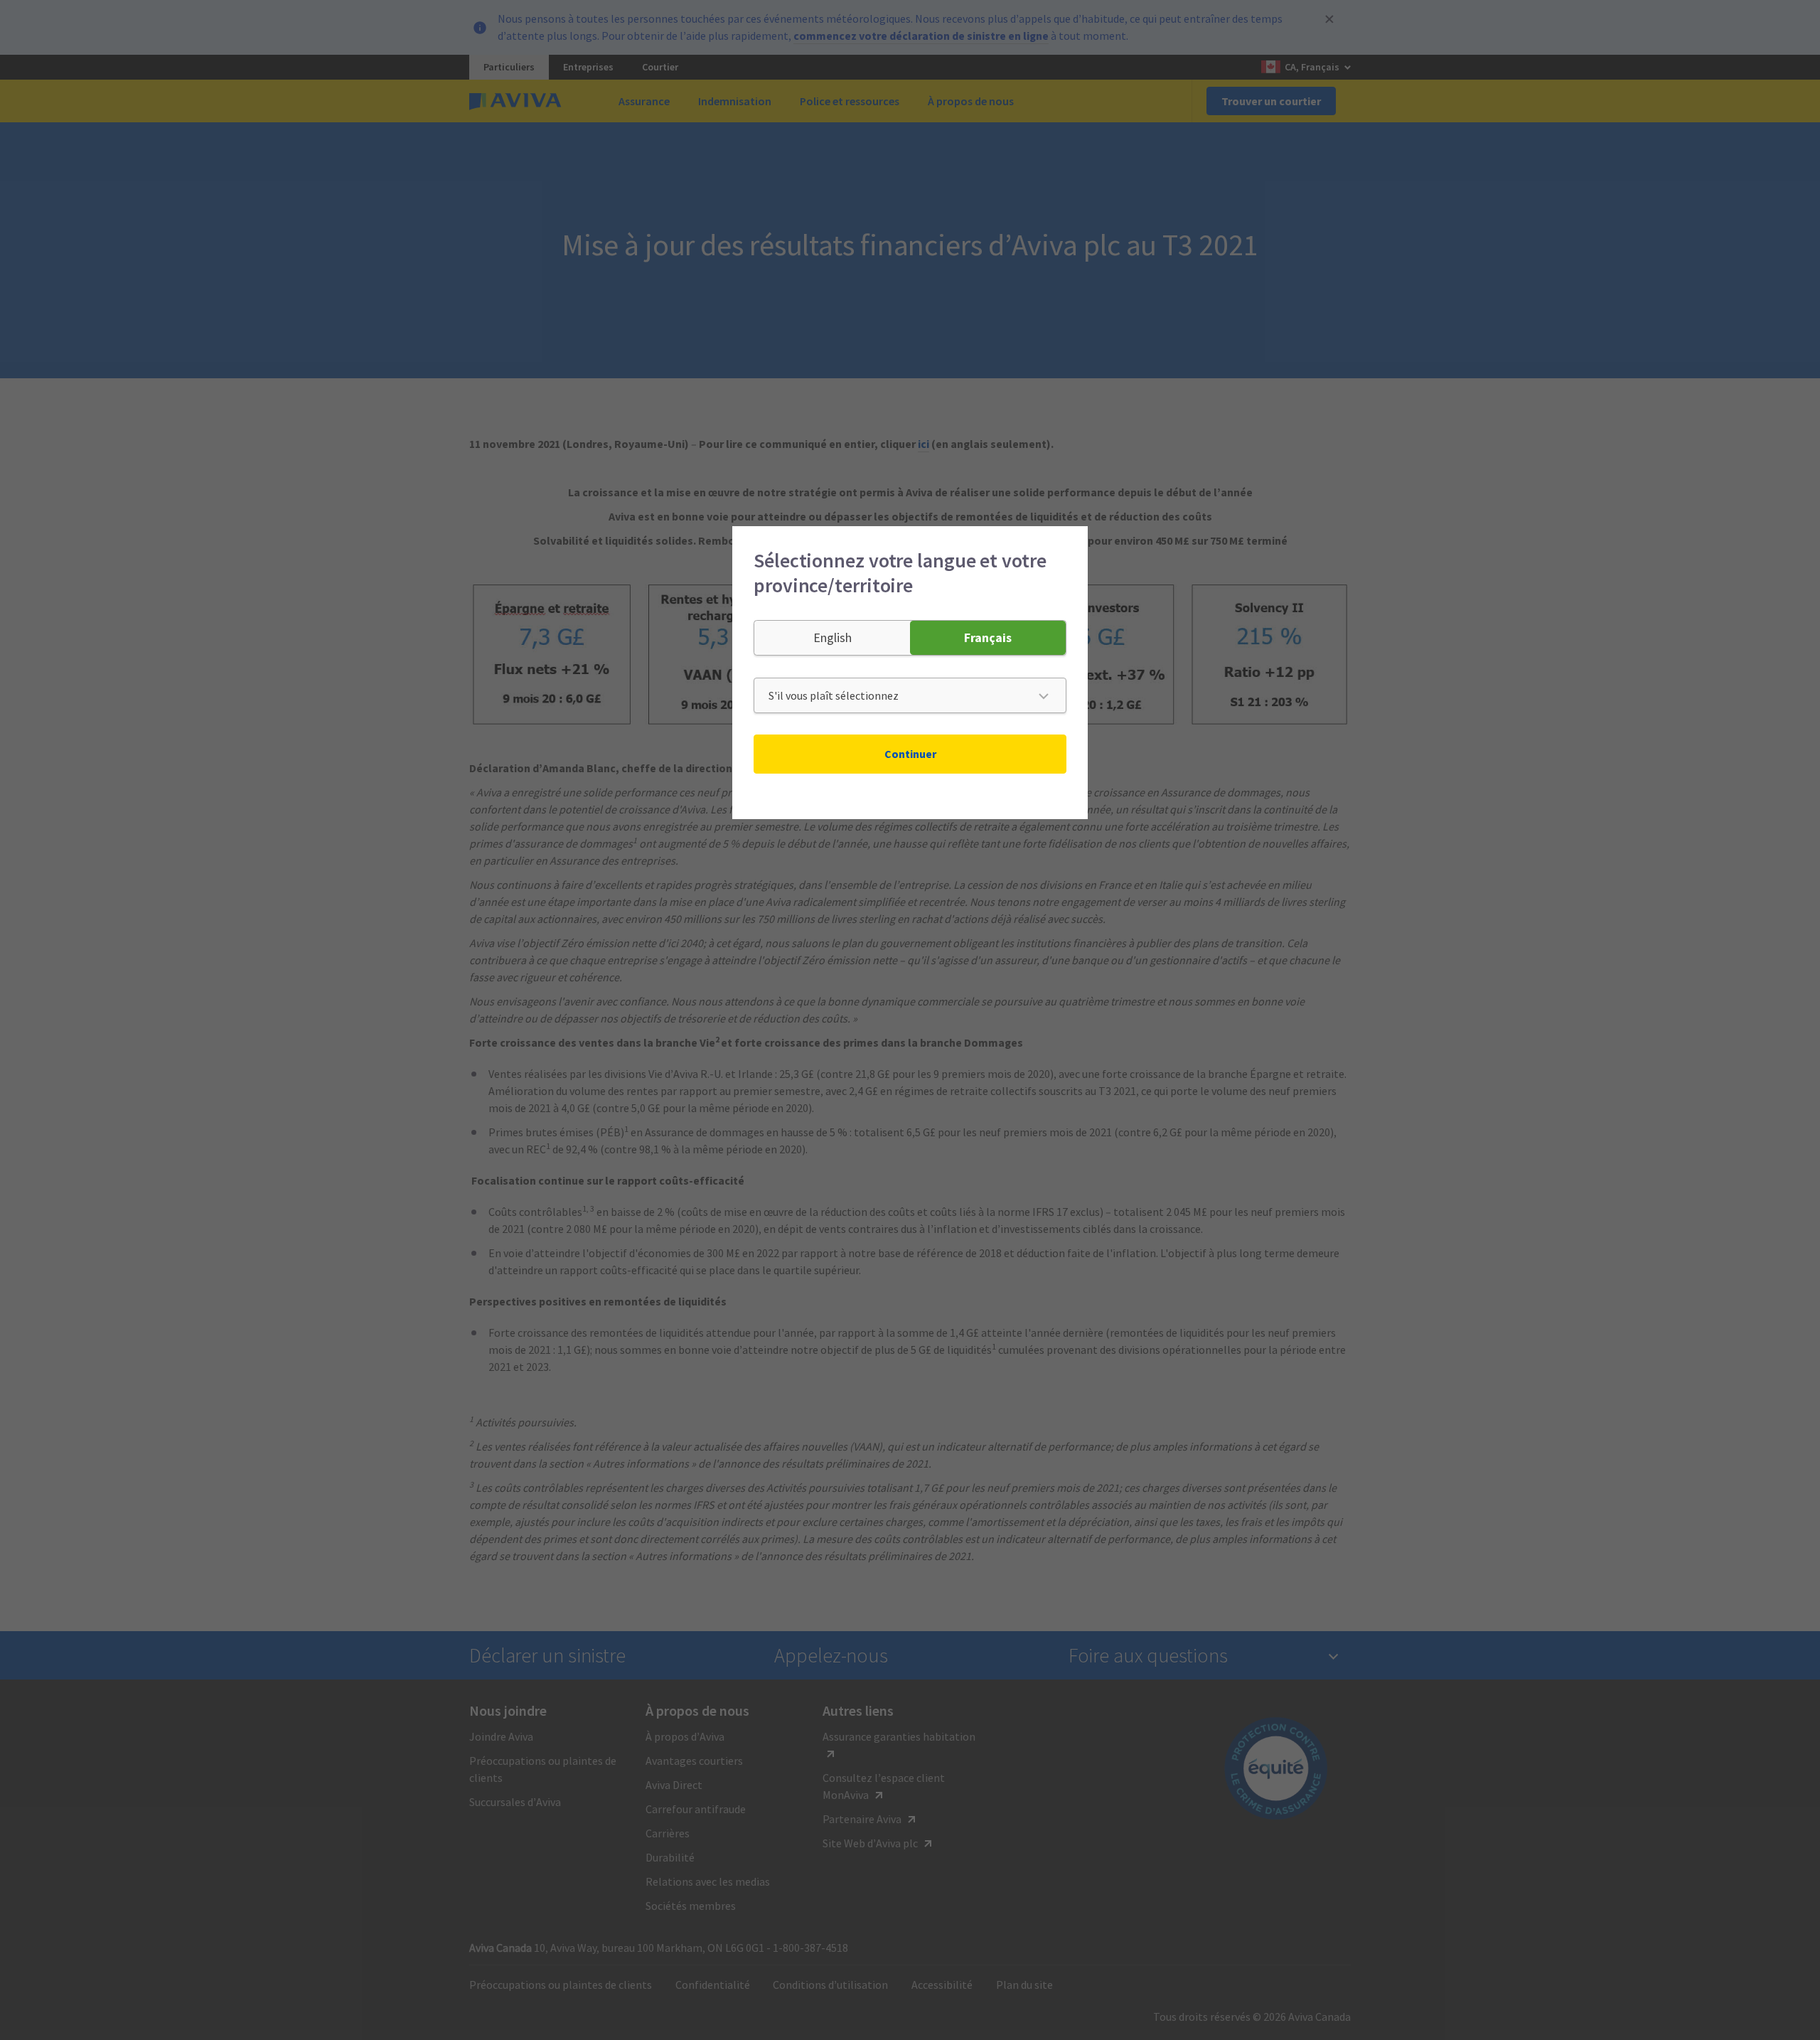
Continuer (910, 754)
